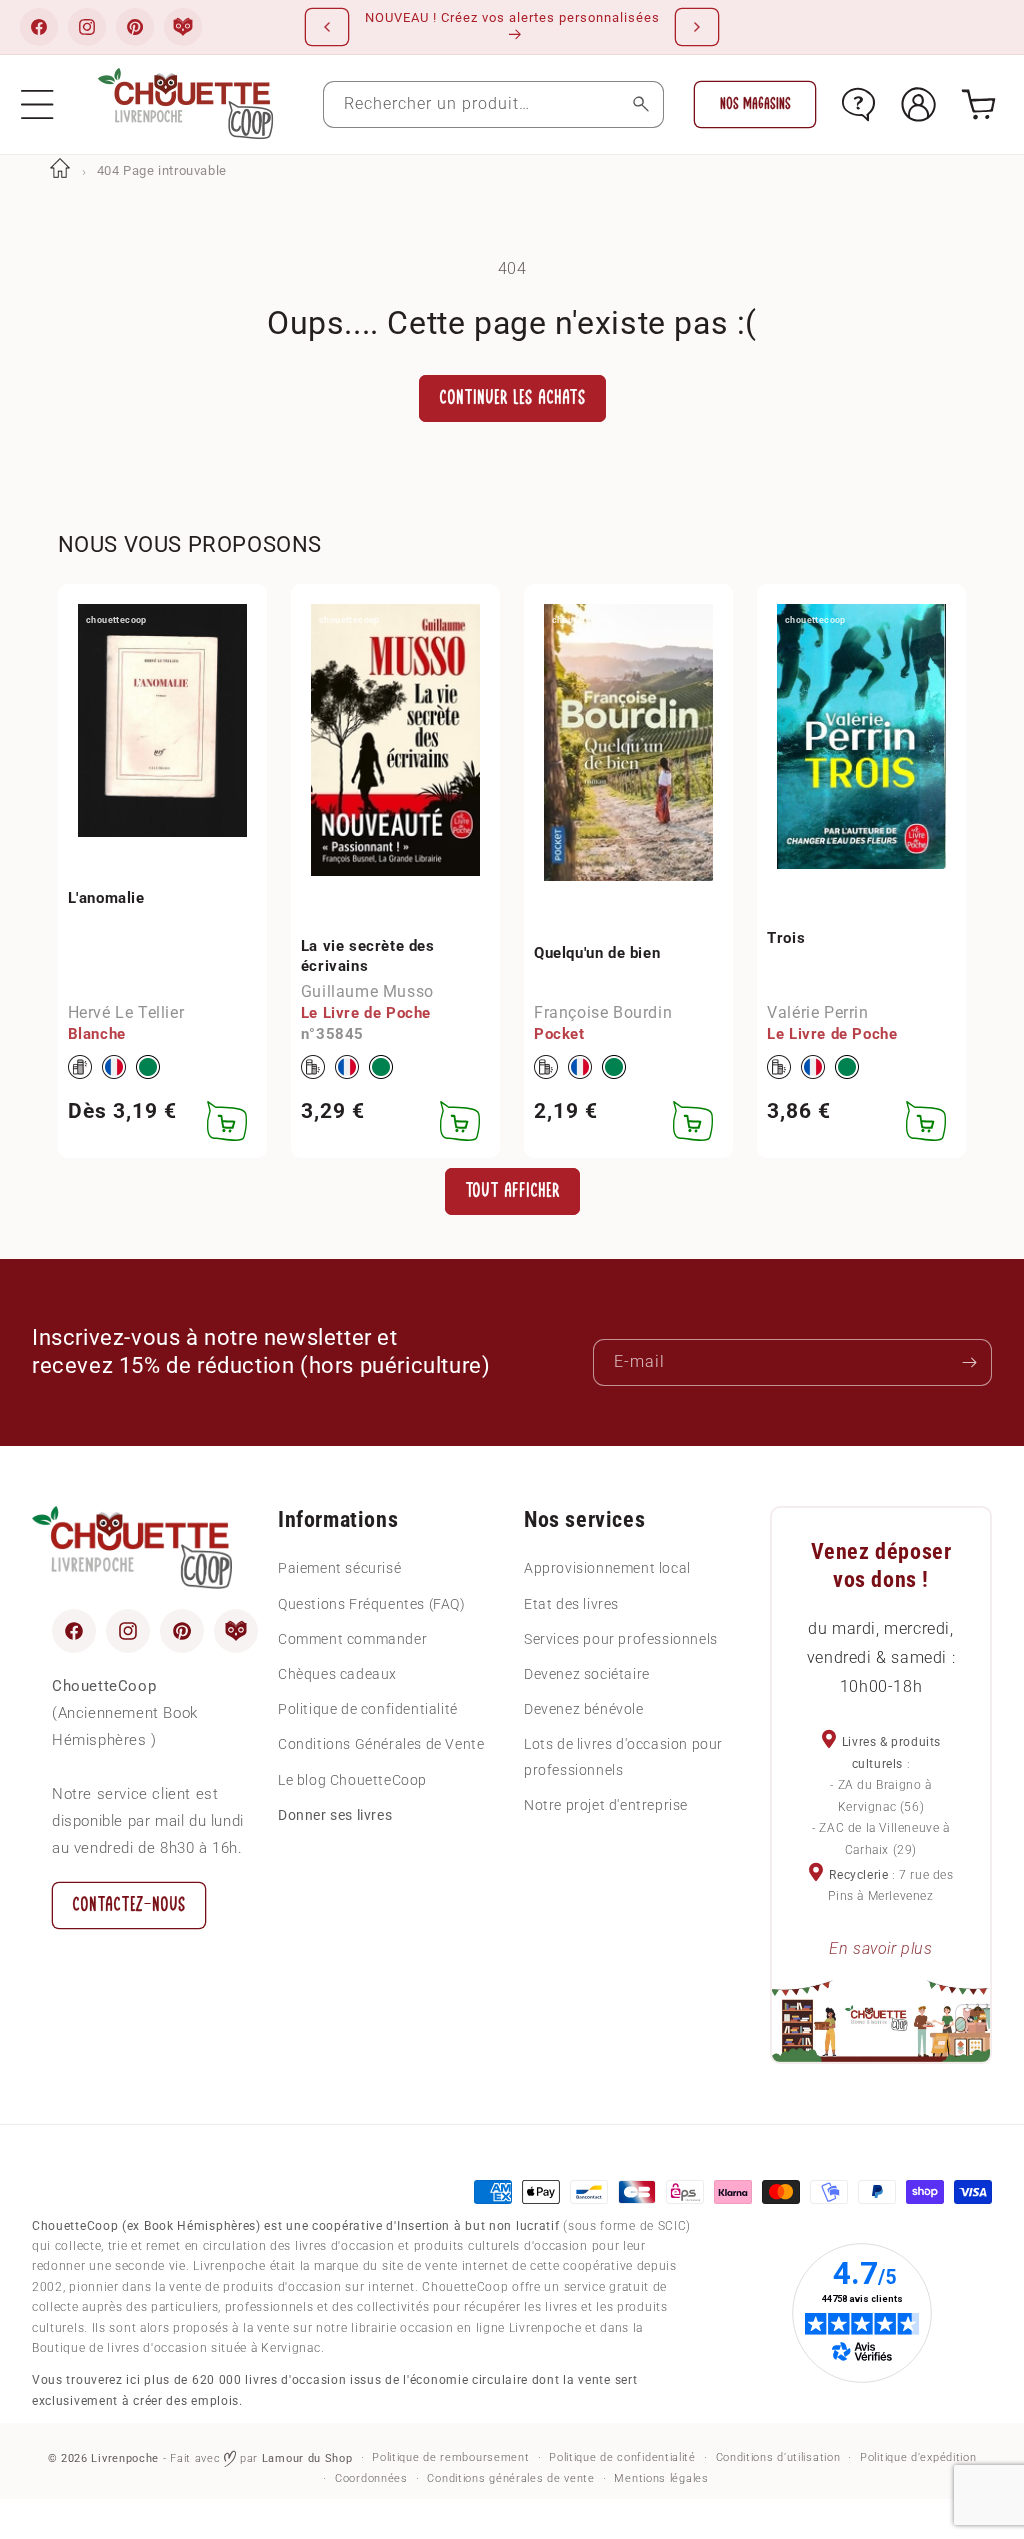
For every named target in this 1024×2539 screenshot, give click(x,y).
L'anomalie (106, 898)
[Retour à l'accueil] (60, 170)
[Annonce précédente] (327, 27)
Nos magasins (755, 104)
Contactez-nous (129, 1904)
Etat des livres (571, 1604)
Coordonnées (371, 2478)
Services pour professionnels (621, 1639)
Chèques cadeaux (337, 1674)
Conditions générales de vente (510, 2478)
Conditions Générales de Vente (381, 1744)
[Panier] (978, 104)
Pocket (559, 1034)
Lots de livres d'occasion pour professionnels (623, 1756)
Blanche (97, 1034)
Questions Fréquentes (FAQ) (372, 1604)
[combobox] (494, 104)
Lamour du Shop (307, 2458)
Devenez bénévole (584, 1709)
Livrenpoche (125, 2458)
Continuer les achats (512, 397)
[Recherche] (640, 104)
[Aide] (858, 104)
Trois (786, 938)
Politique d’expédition (918, 2457)
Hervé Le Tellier (126, 1012)
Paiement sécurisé (339, 1568)
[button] (37, 104)
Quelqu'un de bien (597, 953)
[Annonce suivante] (697, 27)
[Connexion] (918, 104)
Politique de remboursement (450, 2457)
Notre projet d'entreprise (606, 1805)
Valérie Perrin (817, 1012)
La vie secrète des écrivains (368, 956)
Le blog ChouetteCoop (352, 1780)
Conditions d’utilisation (778, 2457)
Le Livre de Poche (366, 1013)
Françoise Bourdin (603, 1012)
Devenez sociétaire (587, 1674)
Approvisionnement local (607, 1568)
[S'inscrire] (969, 1362)
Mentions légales (661, 2478)
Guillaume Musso (367, 991)
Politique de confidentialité (368, 1709)
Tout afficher (512, 1190)
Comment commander (352, 1639)
